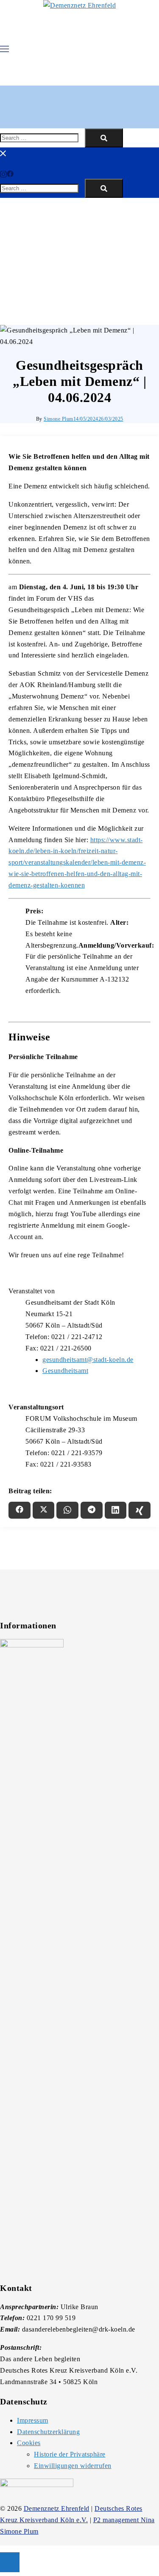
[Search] (104, 138)
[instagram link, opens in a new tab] (3, 173)
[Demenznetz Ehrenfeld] (79, 6)
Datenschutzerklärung (48, 2432)
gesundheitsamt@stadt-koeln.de (88, 1360)
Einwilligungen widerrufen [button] (73, 2466)
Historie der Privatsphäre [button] (70, 2454)
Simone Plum (59, 419)
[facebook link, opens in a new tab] (10, 173)
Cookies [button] (29, 2443)
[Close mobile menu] (3, 153)
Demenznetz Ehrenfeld (57, 2508)
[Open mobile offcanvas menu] (4, 48)
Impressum (33, 2420)
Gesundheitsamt (65, 1371)
